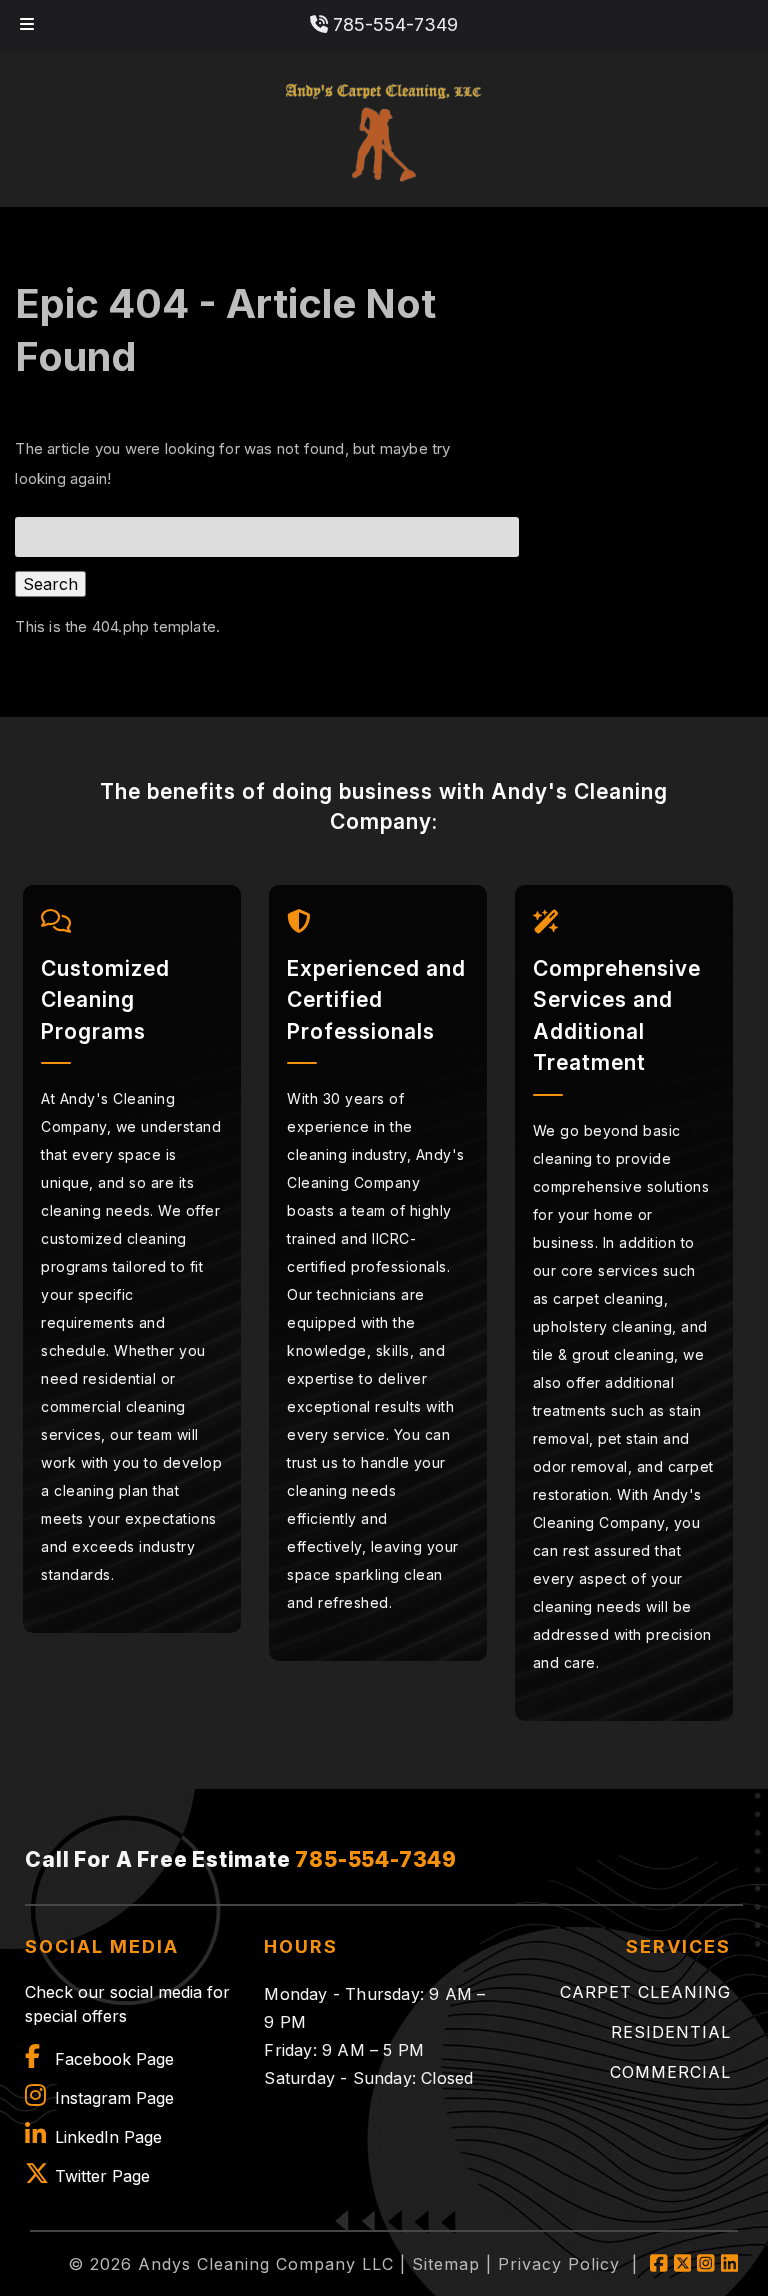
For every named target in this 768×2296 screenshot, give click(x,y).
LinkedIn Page (108, 2137)
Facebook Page (114, 2059)
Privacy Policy (559, 2264)
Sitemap (446, 2264)
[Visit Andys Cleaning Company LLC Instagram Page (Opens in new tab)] (706, 2264)
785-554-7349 (393, 24)
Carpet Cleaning (645, 1992)
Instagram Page (114, 2098)
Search (50, 584)
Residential (671, 2032)
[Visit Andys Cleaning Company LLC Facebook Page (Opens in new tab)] (659, 2264)
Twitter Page (102, 2176)
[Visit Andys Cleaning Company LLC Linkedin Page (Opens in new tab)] (730, 2264)
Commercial (670, 2072)
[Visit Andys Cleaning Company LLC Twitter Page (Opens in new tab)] (683, 2264)
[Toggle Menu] (27, 25)
